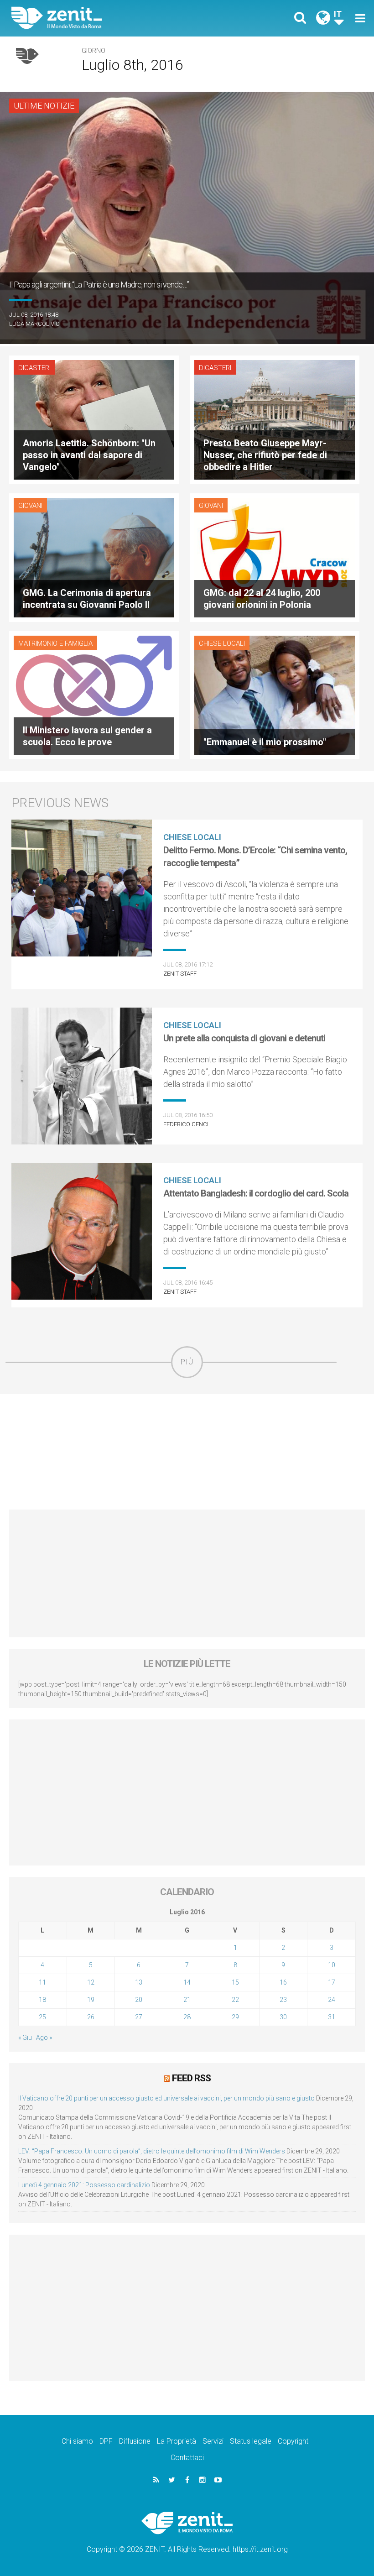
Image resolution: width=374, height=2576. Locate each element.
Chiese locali (222, 643)
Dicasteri (34, 368)
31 (332, 2017)
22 (235, 2000)
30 (283, 2017)
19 (91, 2000)
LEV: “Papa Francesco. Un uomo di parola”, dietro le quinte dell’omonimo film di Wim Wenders (152, 2151)
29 (235, 2017)
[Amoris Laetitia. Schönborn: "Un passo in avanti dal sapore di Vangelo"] (94, 419)
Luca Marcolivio (34, 324)
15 (235, 1982)
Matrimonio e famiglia (55, 643)
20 (139, 2000)
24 (332, 2000)
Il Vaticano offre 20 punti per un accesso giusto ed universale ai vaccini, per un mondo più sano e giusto (166, 2098)
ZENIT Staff (180, 974)
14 (187, 1982)
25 (42, 2017)
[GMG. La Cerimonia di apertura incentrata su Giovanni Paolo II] (94, 556)
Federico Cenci (186, 1124)
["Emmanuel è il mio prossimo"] (275, 694)
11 (42, 1982)
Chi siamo (77, 2441)
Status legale (251, 2441)
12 (91, 1982)
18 (42, 2000)
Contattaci (187, 2458)
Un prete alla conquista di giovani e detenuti (244, 1038)
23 (283, 2000)
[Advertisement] (187, 1452)
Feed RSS (191, 2078)
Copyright (293, 2441)
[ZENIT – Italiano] (105, 18)
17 (332, 1982)
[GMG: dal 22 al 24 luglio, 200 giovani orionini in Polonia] (275, 556)
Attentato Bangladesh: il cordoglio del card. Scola (256, 1193)
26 (91, 2017)
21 (187, 2000)
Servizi (213, 2441)
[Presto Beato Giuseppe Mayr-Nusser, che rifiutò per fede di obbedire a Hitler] (275, 419)
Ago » (44, 2038)
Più (187, 1362)
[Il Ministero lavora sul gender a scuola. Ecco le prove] (94, 694)
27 (139, 2017)
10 (332, 1965)
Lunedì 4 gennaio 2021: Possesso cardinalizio (84, 2185)
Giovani (30, 506)
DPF (106, 2441)
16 (283, 1982)
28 (187, 2017)
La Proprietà (177, 2441)
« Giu (25, 2038)
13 (139, 1982)
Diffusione (135, 2441)
